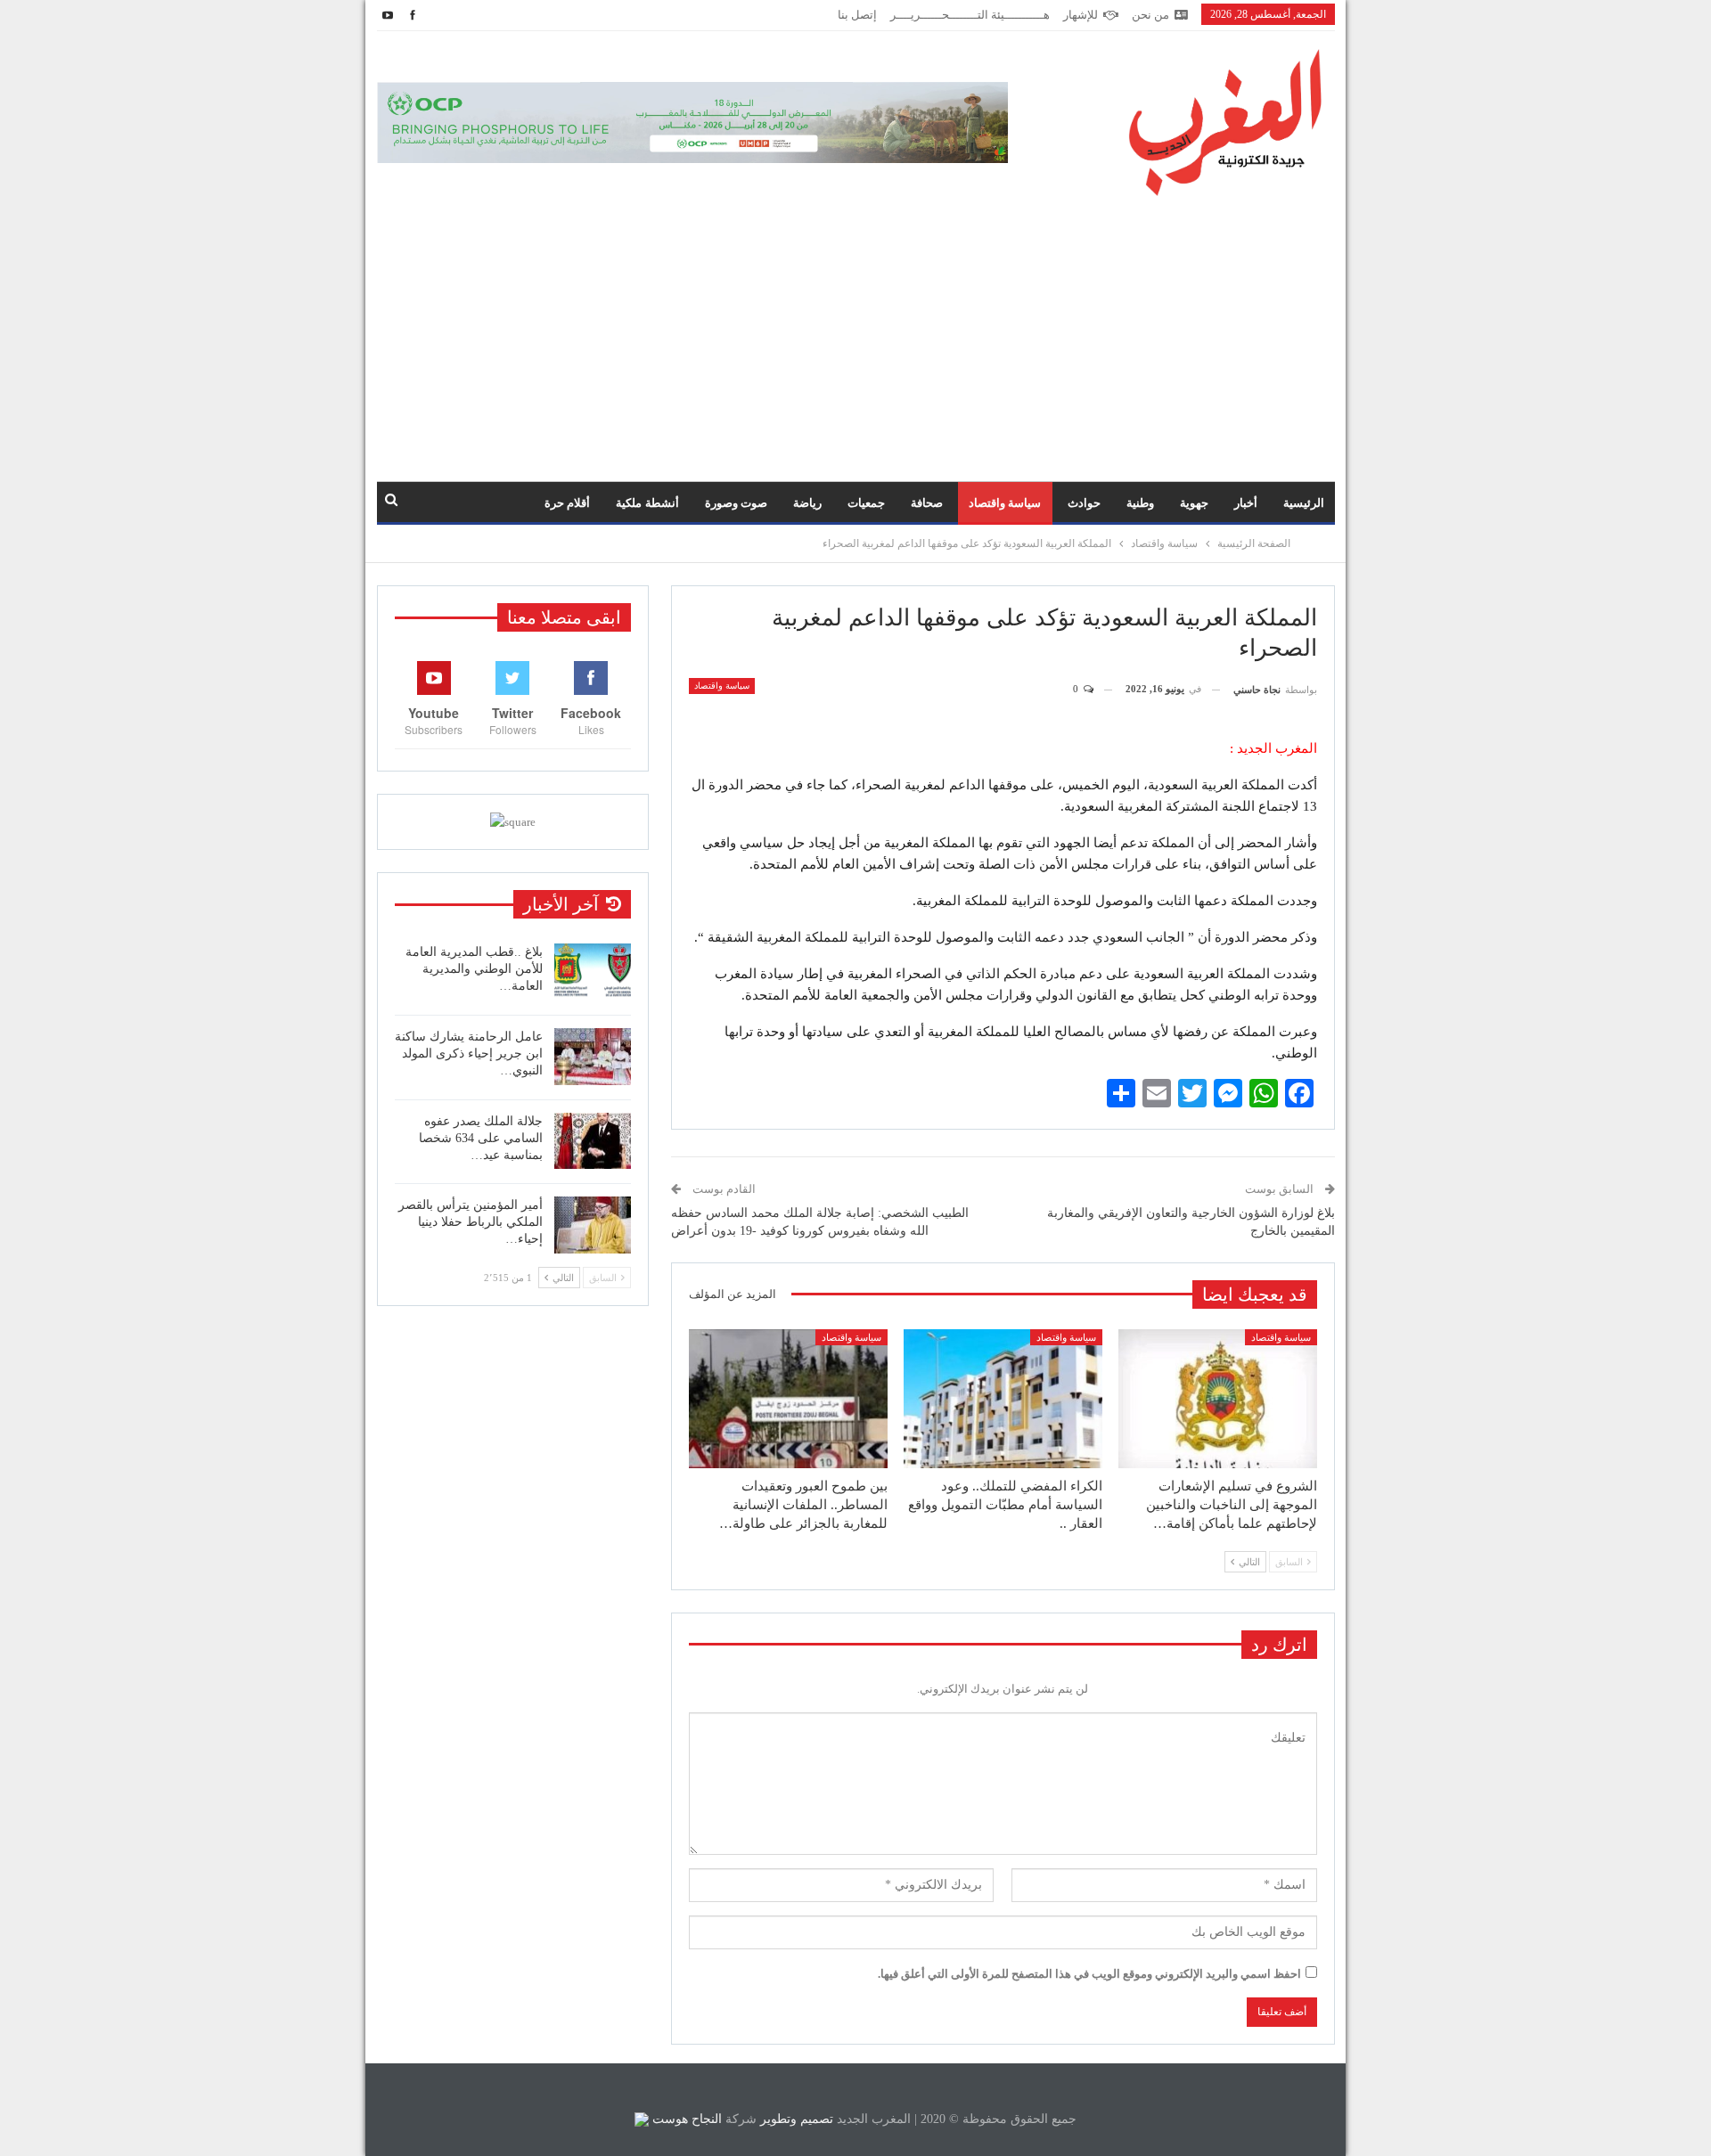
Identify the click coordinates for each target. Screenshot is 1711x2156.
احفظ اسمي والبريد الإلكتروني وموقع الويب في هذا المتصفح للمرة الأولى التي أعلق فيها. (1089, 1974)
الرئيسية (1304, 503)
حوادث (1084, 503)
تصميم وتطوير (797, 2119)
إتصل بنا (857, 15)
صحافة (927, 503)
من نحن (1150, 15)
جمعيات (866, 503)
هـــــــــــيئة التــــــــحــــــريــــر (970, 15)
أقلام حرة (567, 503)
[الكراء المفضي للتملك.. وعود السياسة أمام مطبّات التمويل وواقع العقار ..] (1003, 1399)
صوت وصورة (736, 503)
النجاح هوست (685, 2119)
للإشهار (1081, 15)
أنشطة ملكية (647, 503)
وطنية (1140, 503)
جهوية (1194, 503)
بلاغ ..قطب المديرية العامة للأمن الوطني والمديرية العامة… (474, 969)
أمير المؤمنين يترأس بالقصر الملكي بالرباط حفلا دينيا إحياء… (471, 1222)
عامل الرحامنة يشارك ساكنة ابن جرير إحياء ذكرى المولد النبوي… (469, 1053)
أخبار (1246, 503)
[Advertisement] (855, 330)
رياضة (807, 503)
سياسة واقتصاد (1005, 503)
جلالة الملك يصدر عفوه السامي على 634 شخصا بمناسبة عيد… (481, 1138)
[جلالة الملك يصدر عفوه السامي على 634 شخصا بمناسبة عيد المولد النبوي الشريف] (593, 1141)
